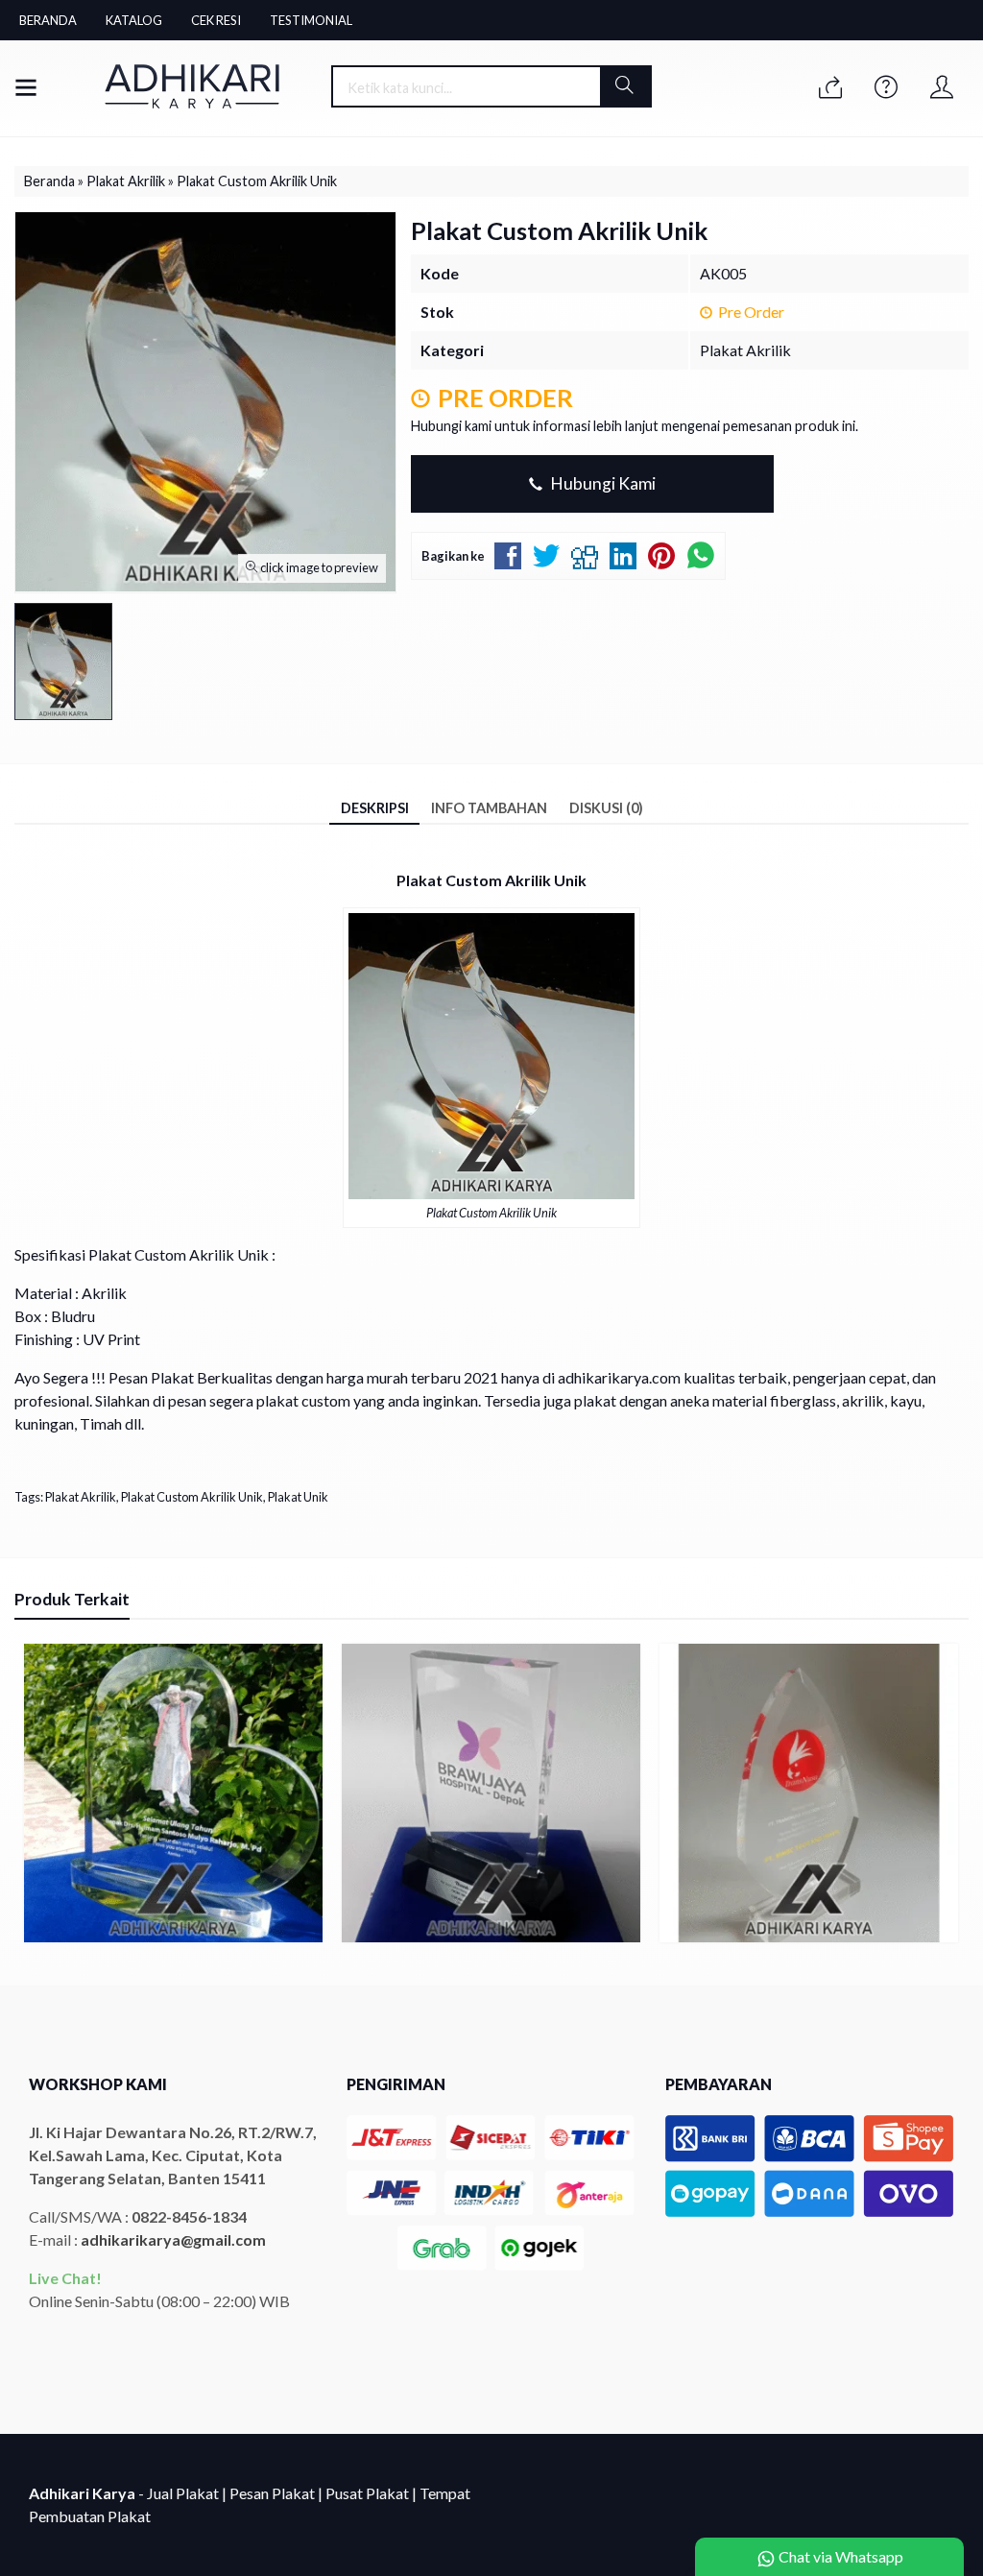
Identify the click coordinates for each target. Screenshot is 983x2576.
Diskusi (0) (606, 808)
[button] (625, 86)
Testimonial (311, 20)
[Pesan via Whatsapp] (830, 88)
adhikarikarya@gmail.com (173, 2239)
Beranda (48, 20)
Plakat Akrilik (745, 350)
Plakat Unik (298, 1497)
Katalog (134, 20)
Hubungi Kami (601, 483)
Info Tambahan (489, 808)
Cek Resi (216, 20)
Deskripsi (375, 808)
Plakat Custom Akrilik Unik (192, 1497)
